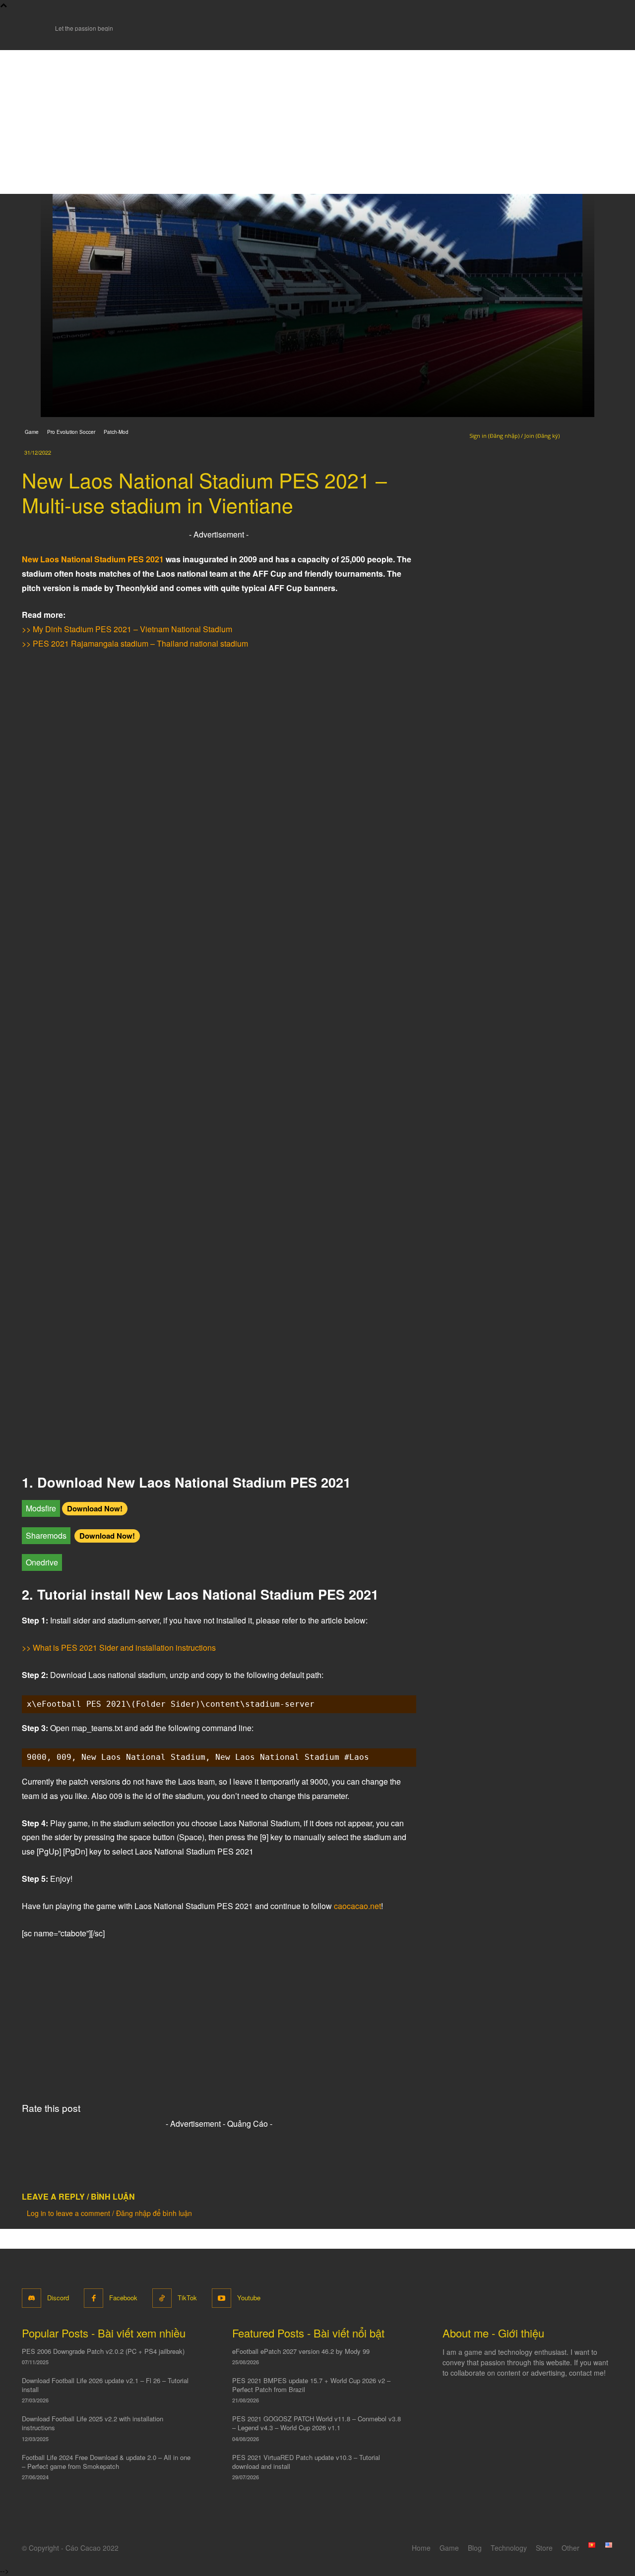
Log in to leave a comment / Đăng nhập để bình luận (109, 2213)
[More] (155, 2159)
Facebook (123, 2298)
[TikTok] (162, 2298)
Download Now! (95, 1508)
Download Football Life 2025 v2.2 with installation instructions (93, 2423)
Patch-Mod (116, 432)
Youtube (249, 2298)
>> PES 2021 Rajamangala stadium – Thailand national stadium (135, 643)
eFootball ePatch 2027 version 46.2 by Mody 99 (301, 2351)
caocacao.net (357, 1906)
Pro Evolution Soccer (71, 432)
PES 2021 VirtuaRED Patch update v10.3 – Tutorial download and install (306, 2462)
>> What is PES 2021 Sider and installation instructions (119, 1647)
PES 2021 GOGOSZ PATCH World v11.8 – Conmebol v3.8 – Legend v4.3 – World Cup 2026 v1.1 (317, 2423)
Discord (58, 2298)
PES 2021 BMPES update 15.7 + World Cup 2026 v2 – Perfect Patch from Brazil (311, 2385)
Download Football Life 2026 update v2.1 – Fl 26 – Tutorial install (105, 2385)
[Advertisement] (317, 120)
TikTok (187, 2298)
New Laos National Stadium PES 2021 (93, 559)
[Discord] (32, 2298)
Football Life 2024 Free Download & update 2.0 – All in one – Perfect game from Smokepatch (106, 2462)
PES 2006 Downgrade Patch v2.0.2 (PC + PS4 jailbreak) (103, 2351)
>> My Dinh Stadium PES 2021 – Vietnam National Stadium (127, 629)
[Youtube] (222, 2298)
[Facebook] (94, 2298)
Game (32, 432)
